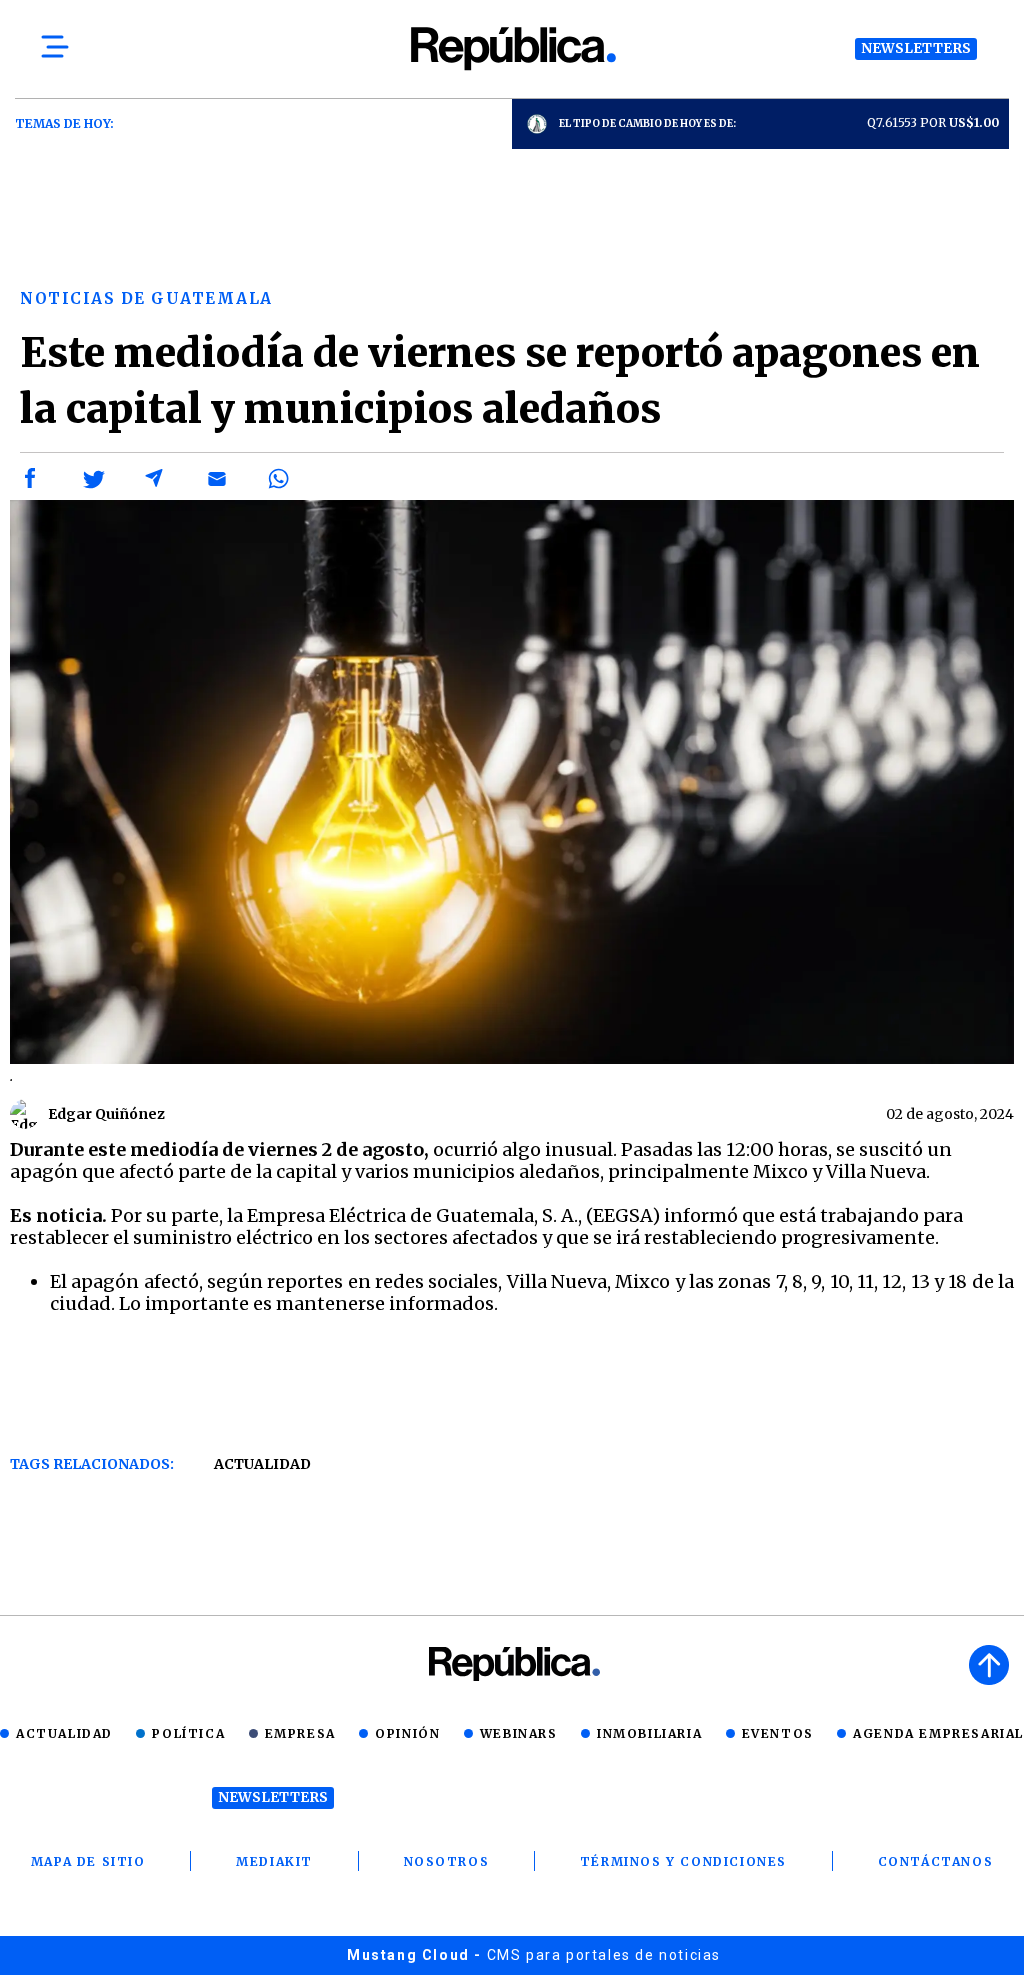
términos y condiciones (683, 1861)
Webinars (519, 1733)
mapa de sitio (88, 1861)
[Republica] (512, 48)
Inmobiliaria (649, 1733)
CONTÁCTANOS (936, 1861)
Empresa (300, 1733)
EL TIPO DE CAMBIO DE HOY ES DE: (647, 123)
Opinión (407, 1733)
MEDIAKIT (274, 1861)
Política (188, 1733)
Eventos (778, 1733)
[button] (31, 479)
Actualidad (262, 1464)
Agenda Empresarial (938, 1733)
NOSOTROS (447, 1861)
